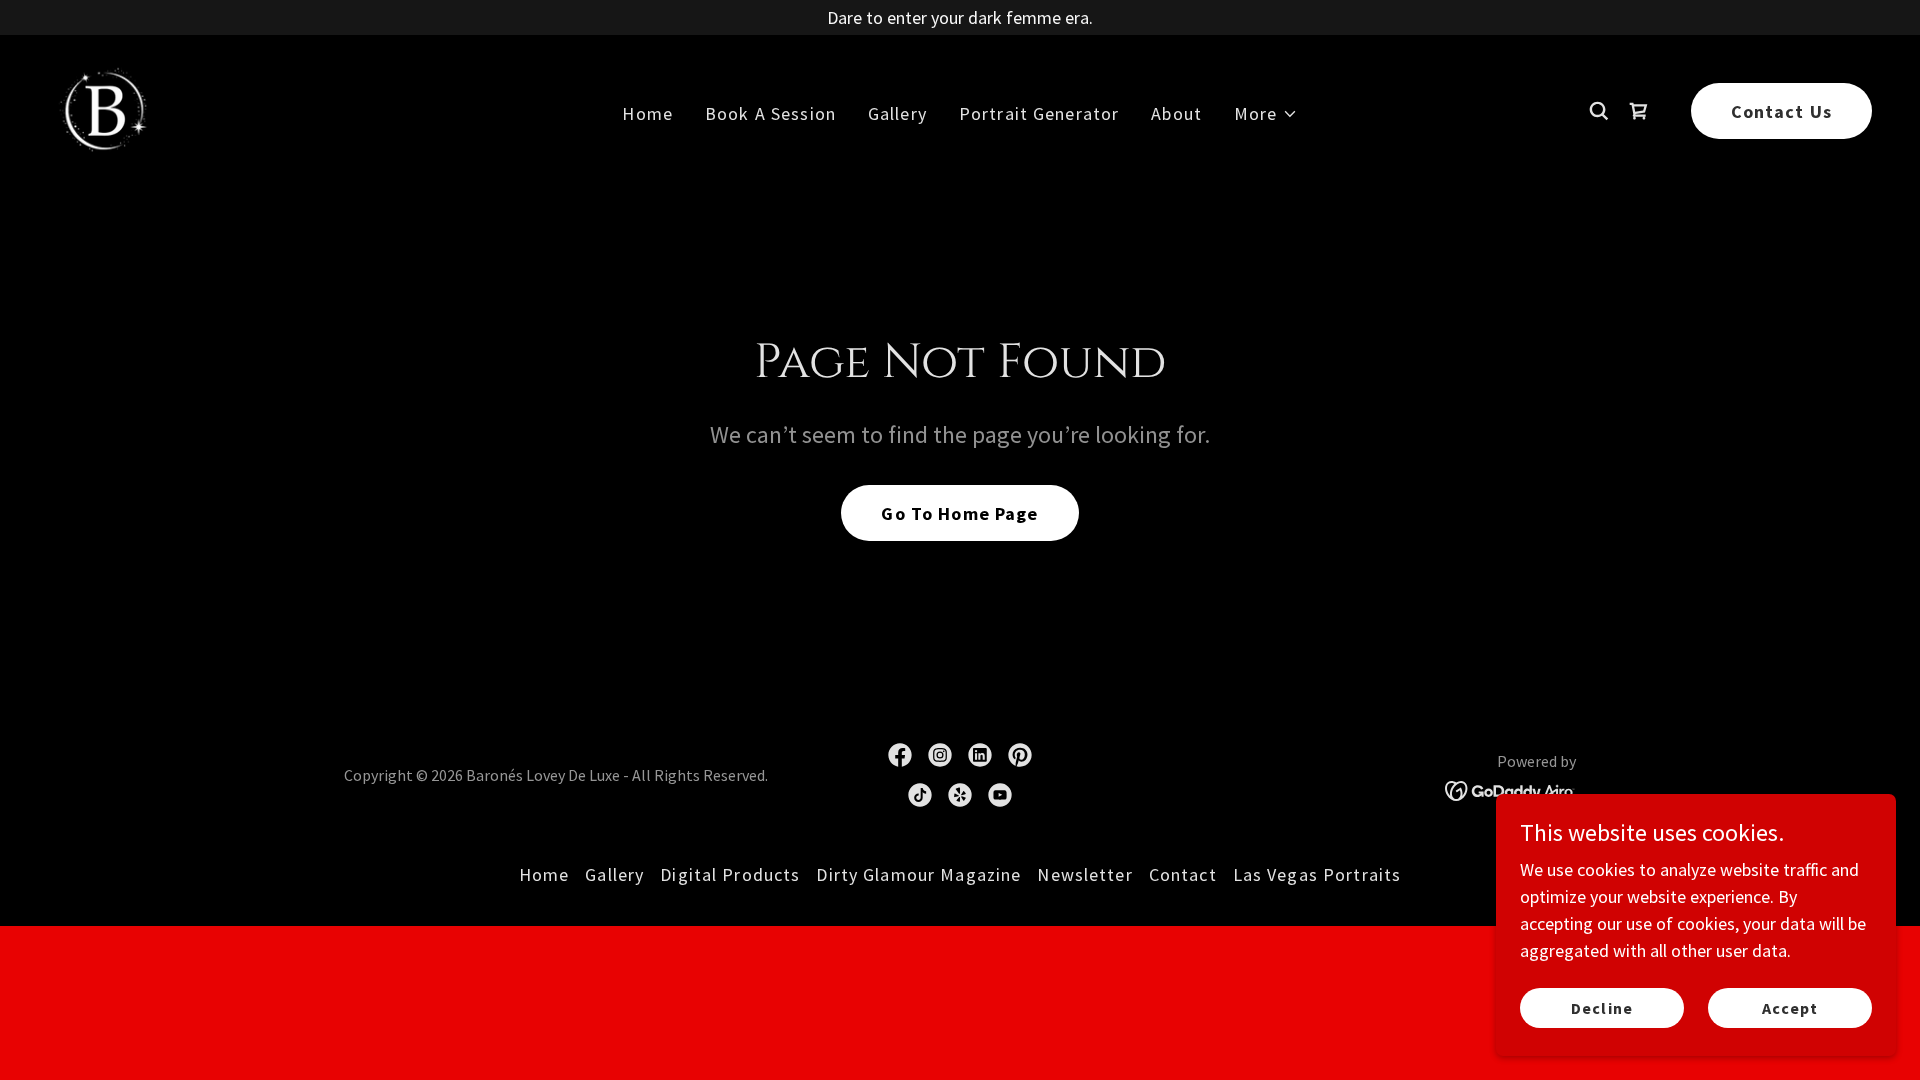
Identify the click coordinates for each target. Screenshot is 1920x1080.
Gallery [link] (897, 113)
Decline (1601, 1008)
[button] (1266, 113)
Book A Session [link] (770, 113)
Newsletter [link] (1084, 874)
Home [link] (647, 113)
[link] (102, 108)
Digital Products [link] (730, 874)
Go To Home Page (959, 513)
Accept (1790, 1008)
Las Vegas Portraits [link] (1317, 874)
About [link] (1176, 113)
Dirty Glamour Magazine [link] (918, 874)
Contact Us (1781, 111)
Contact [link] (1183, 874)
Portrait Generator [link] (1039, 113)
